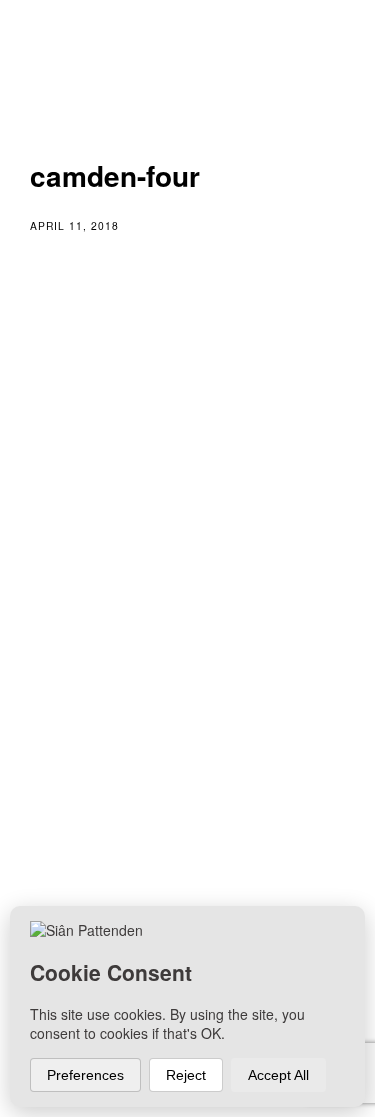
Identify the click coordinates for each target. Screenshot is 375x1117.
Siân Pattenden (133, 801)
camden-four (115, 639)
